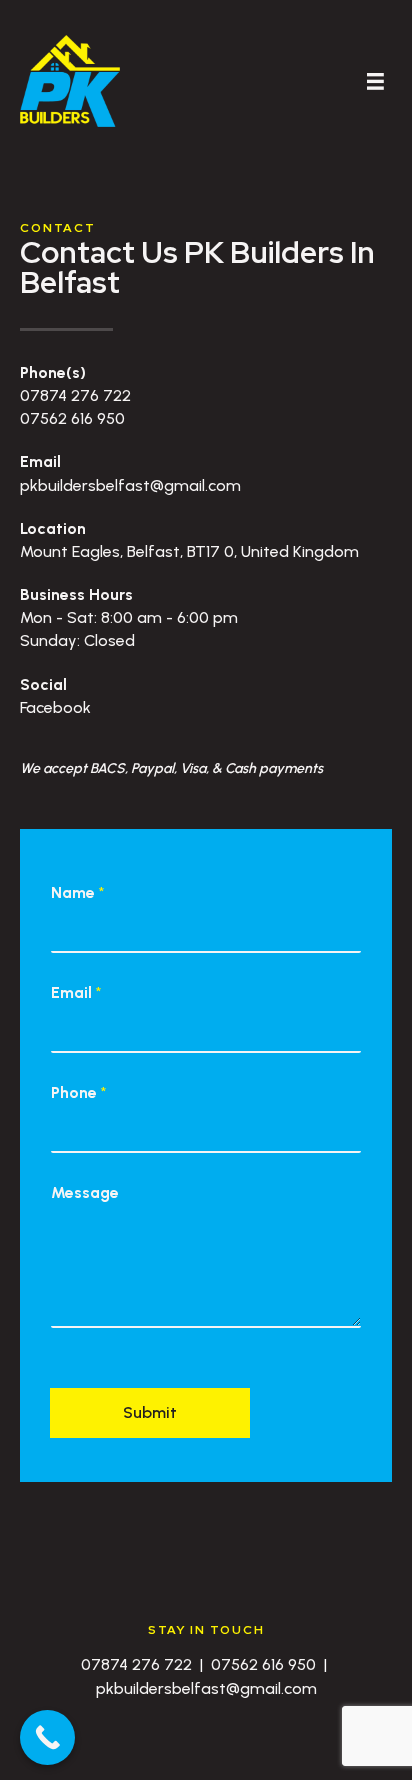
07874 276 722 (75, 395)
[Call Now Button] (47, 1737)
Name (77, 892)
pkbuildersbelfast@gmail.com (130, 485)
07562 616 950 (72, 418)
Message (85, 1192)
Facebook (55, 707)
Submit (150, 1412)
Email (76, 992)
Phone (78, 1092)
